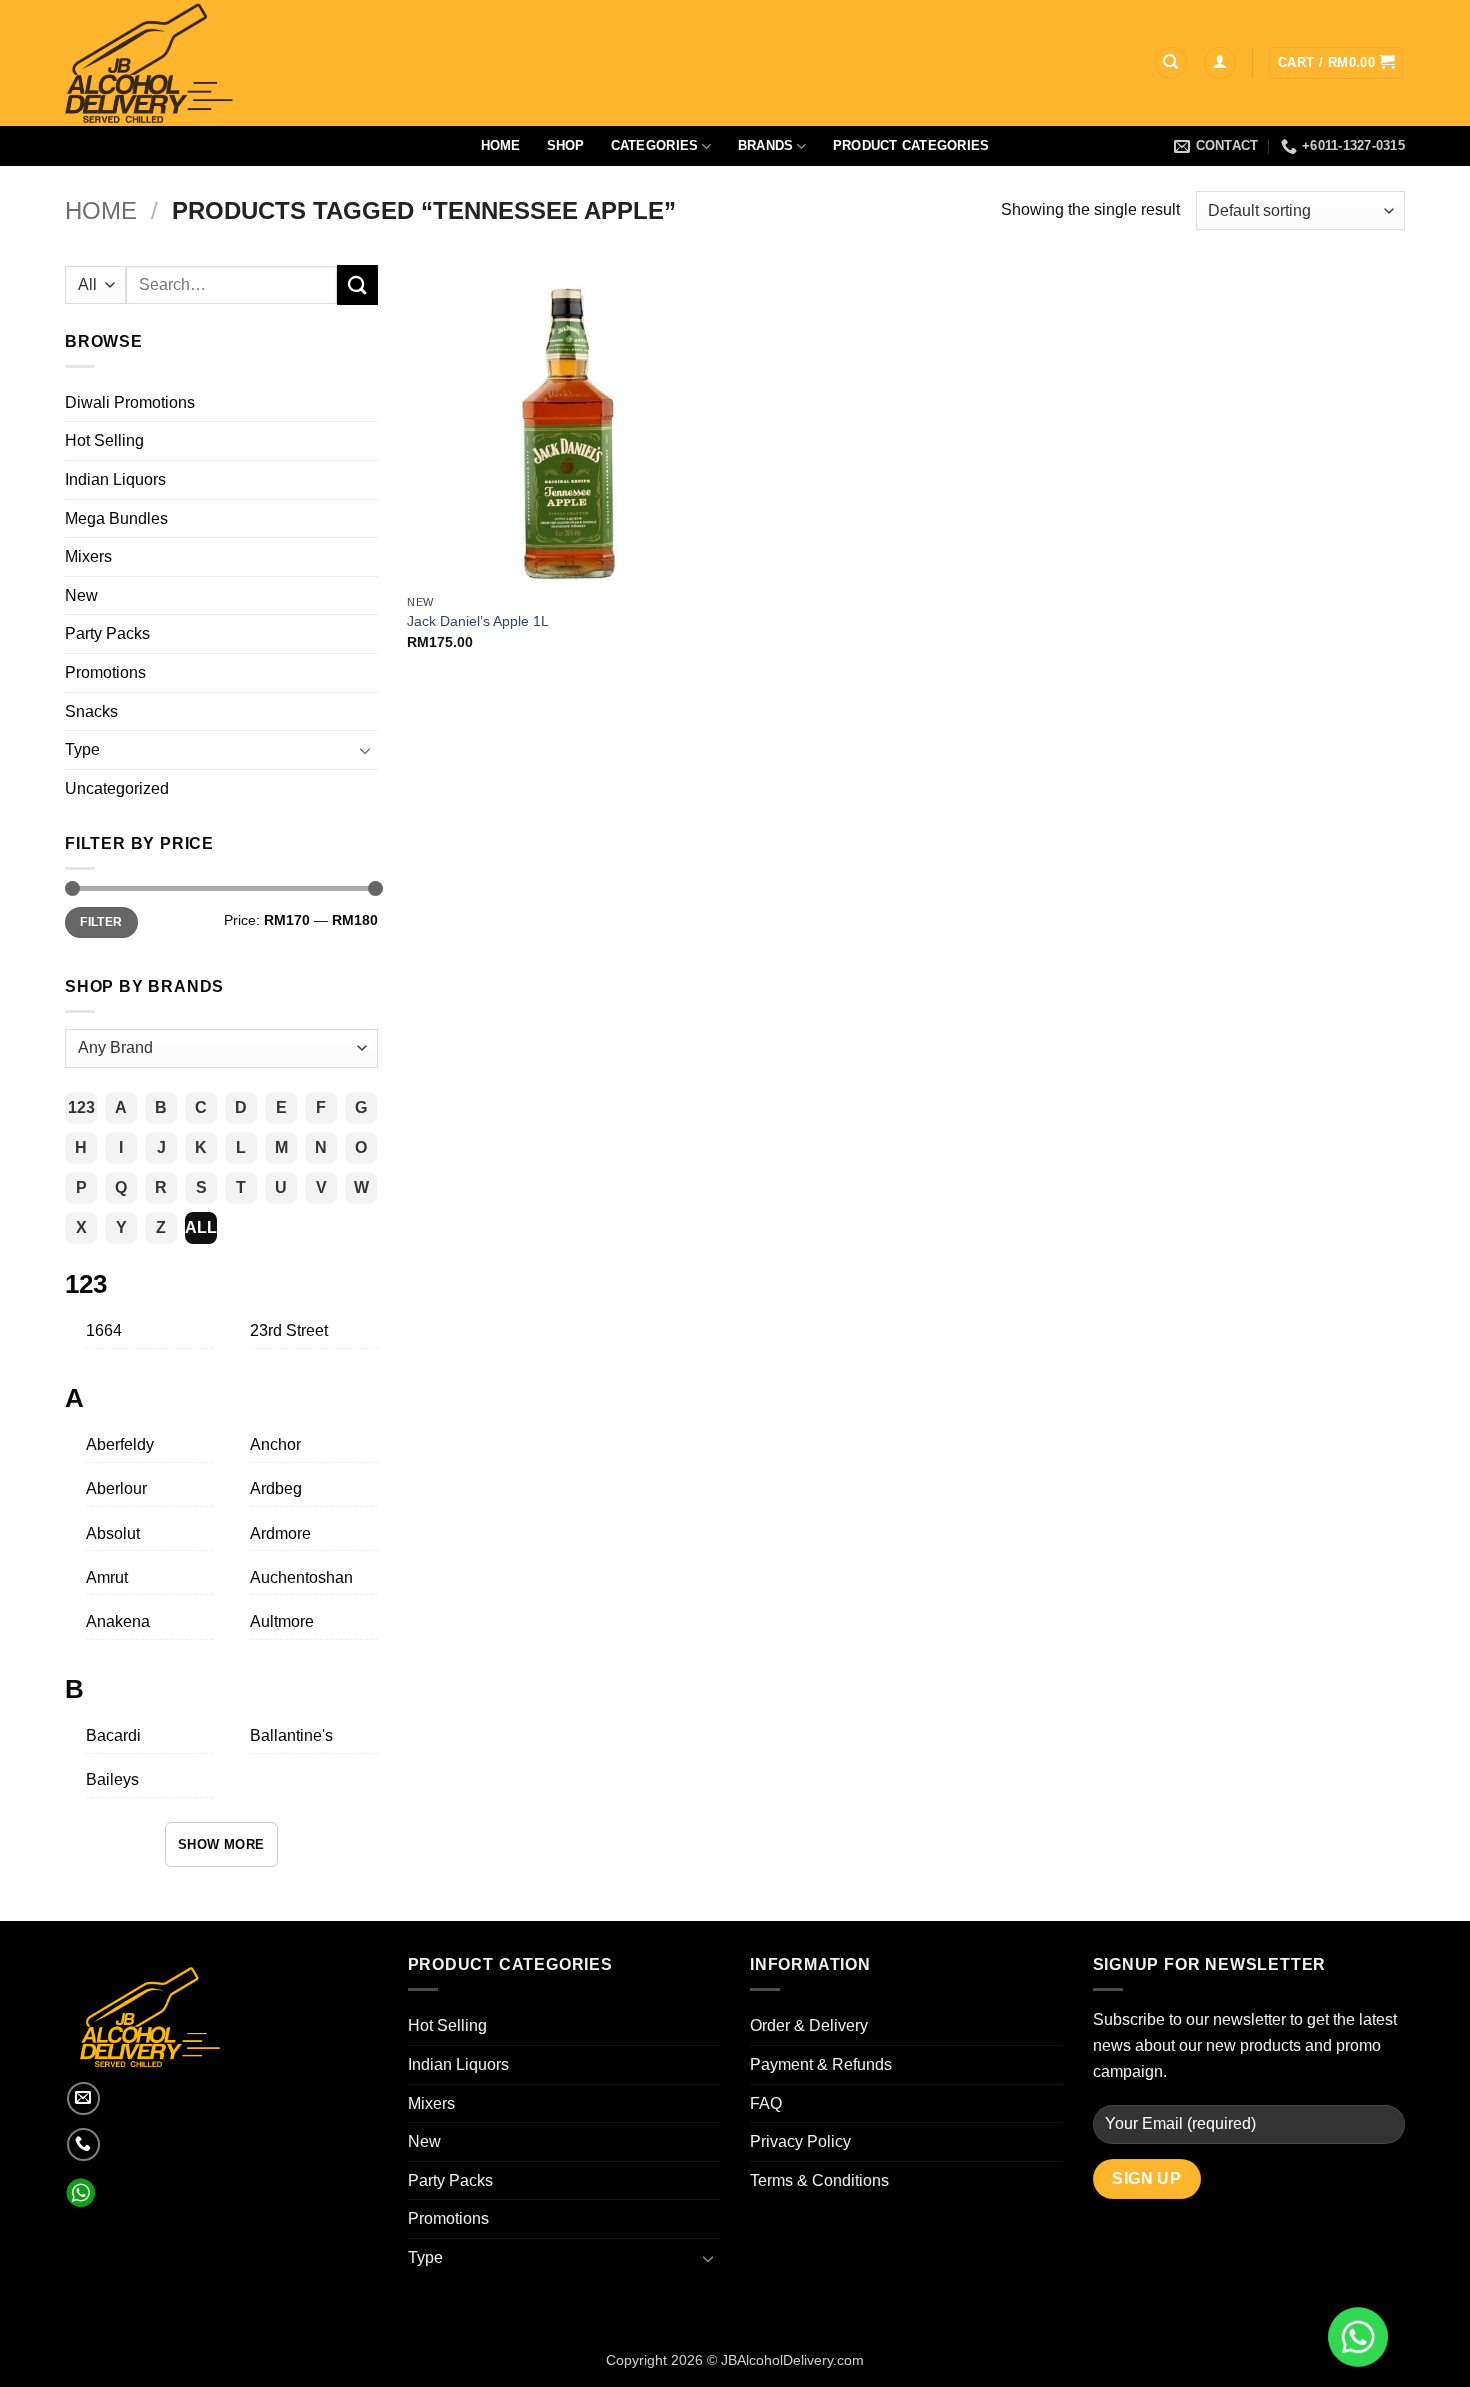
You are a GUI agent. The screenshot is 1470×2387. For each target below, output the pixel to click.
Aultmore (282, 1621)
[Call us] (83, 2144)
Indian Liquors (115, 479)
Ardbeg (276, 1488)
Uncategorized (117, 788)
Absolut (113, 1533)
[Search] (1171, 63)
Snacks (91, 711)
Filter (101, 922)
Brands (766, 145)
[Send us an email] (83, 2098)
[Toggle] (366, 750)
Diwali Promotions (130, 402)
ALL (201, 1227)
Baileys (112, 1779)
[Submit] (357, 284)
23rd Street (289, 1330)
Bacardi (113, 1735)
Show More (221, 1844)
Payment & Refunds (821, 2064)
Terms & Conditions (819, 2180)
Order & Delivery (809, 2025)
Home (501, 145)
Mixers (88, 556)
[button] (1220, 63)
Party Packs (107, 633)
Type (82, 749)
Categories (655, 145)
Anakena (118, 1621)
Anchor (275, 1444)
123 (81, 1107)
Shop (566, 145)
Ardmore (280, 1533)
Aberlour (116, 1488)
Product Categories (911, 145)
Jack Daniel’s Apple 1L (478, 621)
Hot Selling (104, 440)
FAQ (766, 2103)
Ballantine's (291, 1735)
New (81, 595)
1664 (104, 1330)
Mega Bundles (116, 518)
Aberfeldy (120, 1444)
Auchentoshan (301, 1577)
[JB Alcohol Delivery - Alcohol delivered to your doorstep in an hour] (245, 63)
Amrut (107, 1577)
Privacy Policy (800, 2141)
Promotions (105, 672)
